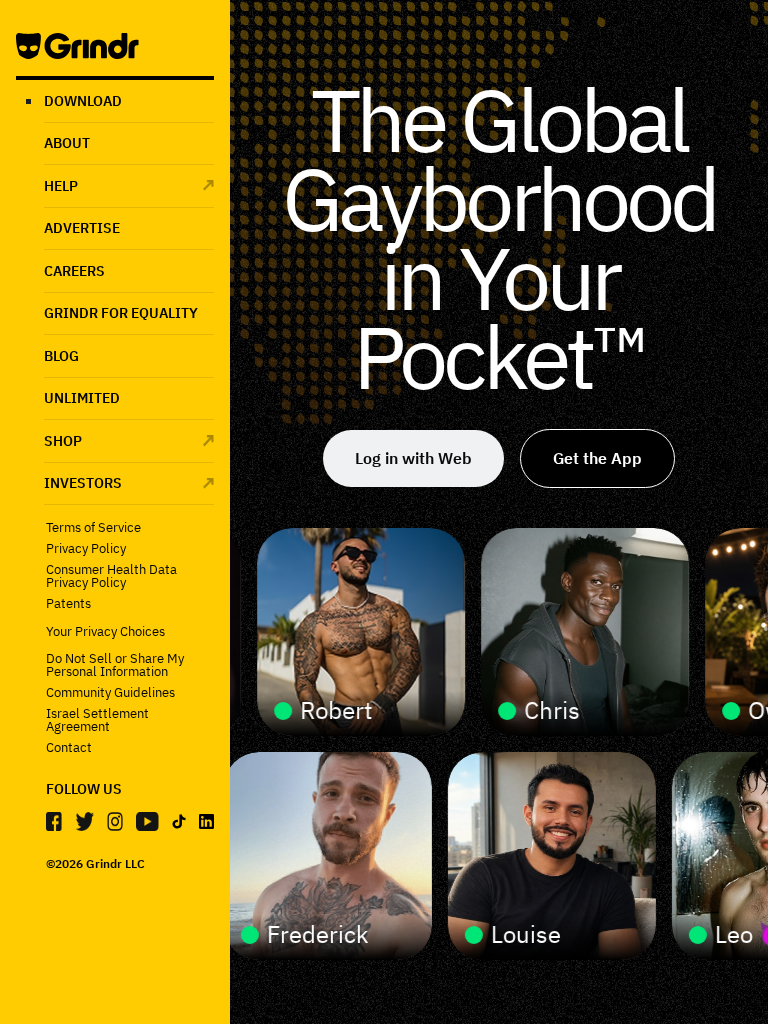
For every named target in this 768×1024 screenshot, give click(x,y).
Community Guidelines (110, 692)
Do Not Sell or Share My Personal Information (115, 665)
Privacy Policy (86, 548)
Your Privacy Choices (105, 631)
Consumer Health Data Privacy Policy (111, 576)
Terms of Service (93, 527)
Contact (69, 747)
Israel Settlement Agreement (97, 720)
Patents (68, 603)
